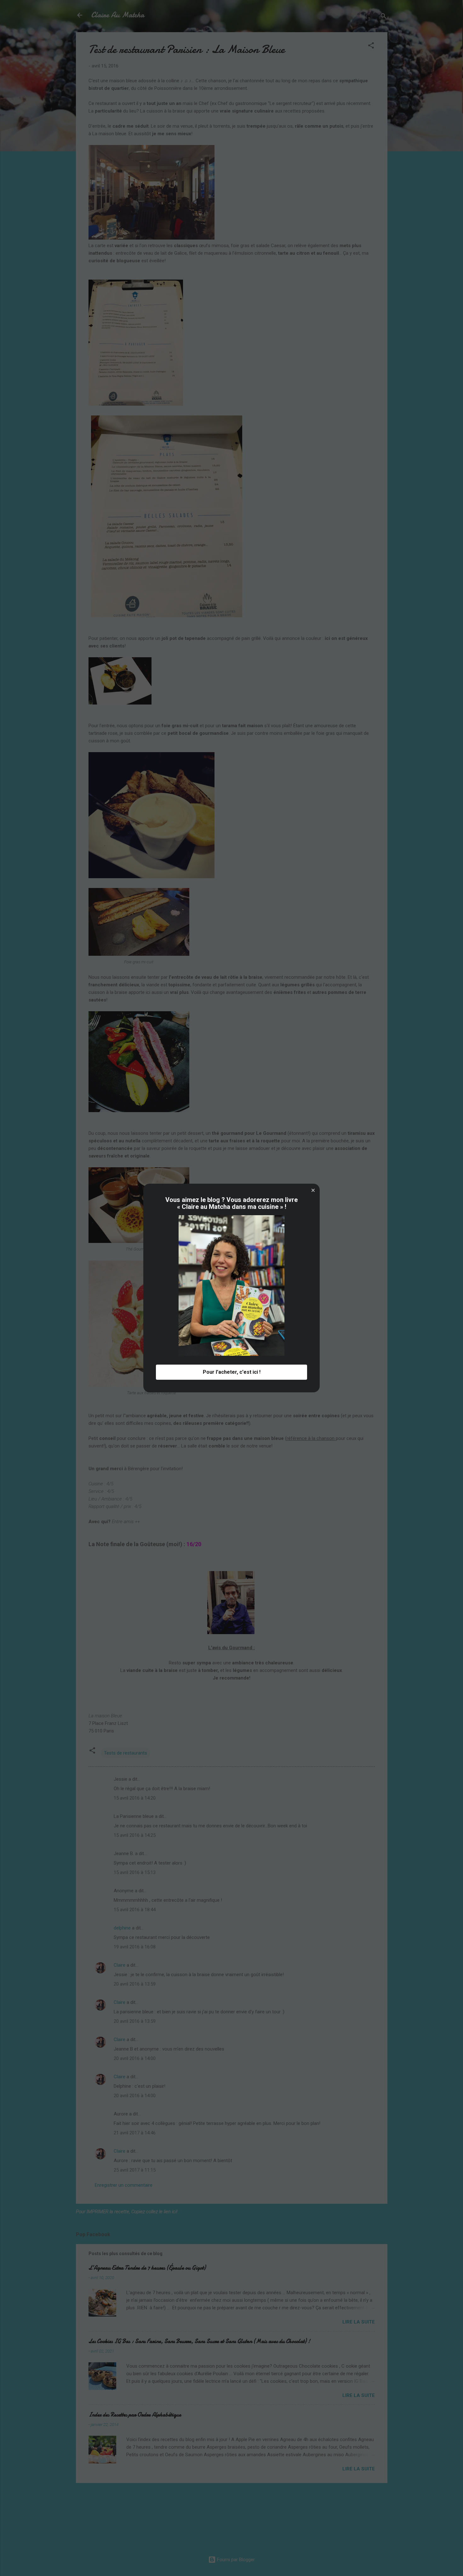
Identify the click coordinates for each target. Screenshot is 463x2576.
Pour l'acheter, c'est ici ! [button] (232, 1372)
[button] (313, 1190)
